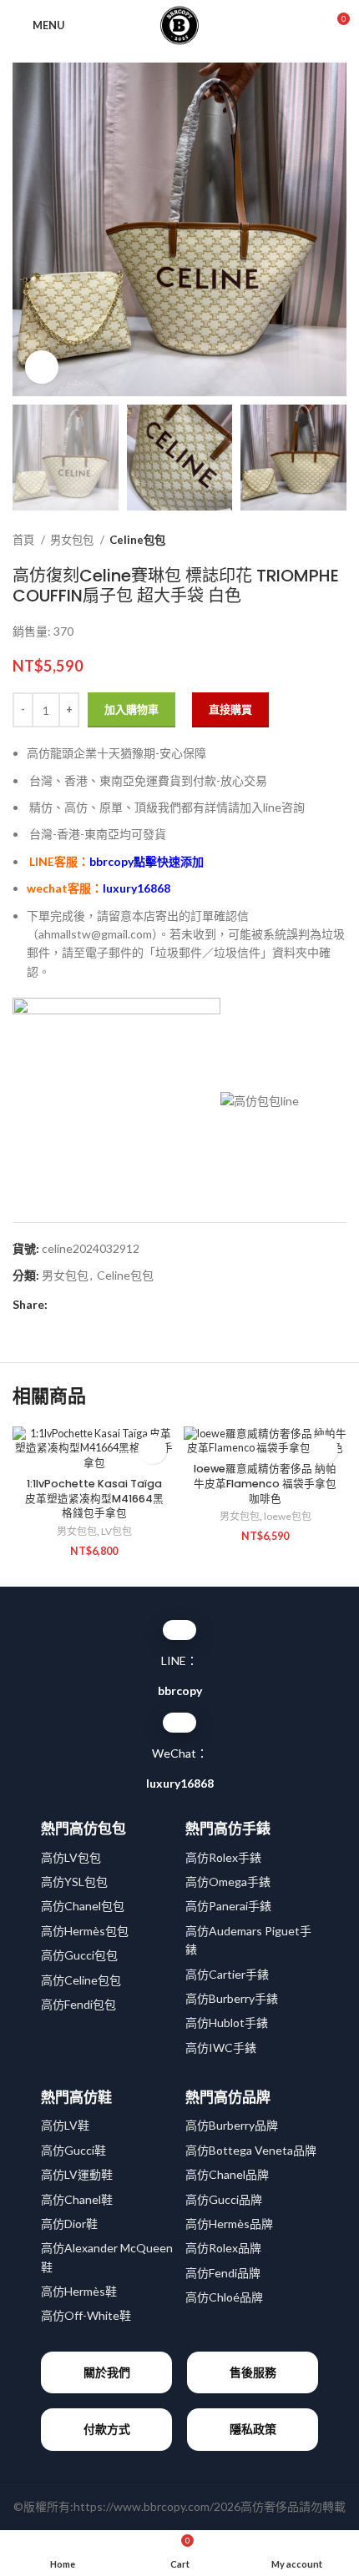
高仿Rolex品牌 (223, 2248)
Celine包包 (137, 540)
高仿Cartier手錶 (227, 1974)
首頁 (25, 540)
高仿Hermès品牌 (229, 2224)
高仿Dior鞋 (69, 2224)
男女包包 (73, 540)
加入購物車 (131, 709)
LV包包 (116, 1531)
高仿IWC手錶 (221, 2048)
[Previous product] (305, 540)
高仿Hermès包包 (85, 1931)
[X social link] (81, 1305)
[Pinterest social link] (100, 1305)
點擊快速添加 (147, 861)
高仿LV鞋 (65, 2125)
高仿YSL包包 (74, 1882)
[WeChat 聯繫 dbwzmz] (179, 1723)
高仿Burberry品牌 (232, 2125)
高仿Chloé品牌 (224, 2297)
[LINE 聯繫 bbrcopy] (179, 1630)
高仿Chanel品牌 (227, 2174)
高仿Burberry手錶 (232, 1998)
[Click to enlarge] (42, 367)
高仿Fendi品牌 (223, 2273)
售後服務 (253, 2372)
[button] (152, 1449)
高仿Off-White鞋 (86, 2315)
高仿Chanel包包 (83, 1906)
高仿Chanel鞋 (77, 2199)
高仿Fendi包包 (78, 2004)
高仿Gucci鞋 (73, 2150)
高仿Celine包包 (81, 1980)
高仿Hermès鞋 (79, 2291)
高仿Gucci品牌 (224, 2199)
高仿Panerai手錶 (228, 1906)
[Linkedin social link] (119, 1305)
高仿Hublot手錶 (227, 2023)
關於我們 (107, 2372)
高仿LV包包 (71, 1857)
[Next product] (338, 540)
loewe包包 (288, 1516)
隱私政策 (253, 2429)
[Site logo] (179, 24)
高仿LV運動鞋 (77, 2174)
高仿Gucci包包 (79, 1955)
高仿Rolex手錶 (223, 1857)
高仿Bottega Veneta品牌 (251, 2150)
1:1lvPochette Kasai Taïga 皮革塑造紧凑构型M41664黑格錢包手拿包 (94, 1498)
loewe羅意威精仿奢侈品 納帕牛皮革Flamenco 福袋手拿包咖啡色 (265, 1483)
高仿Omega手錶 (228, 1882)
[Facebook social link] (61, 1305)
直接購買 (230, 709)
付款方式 (107, 2429)
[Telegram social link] (138, 1305)
